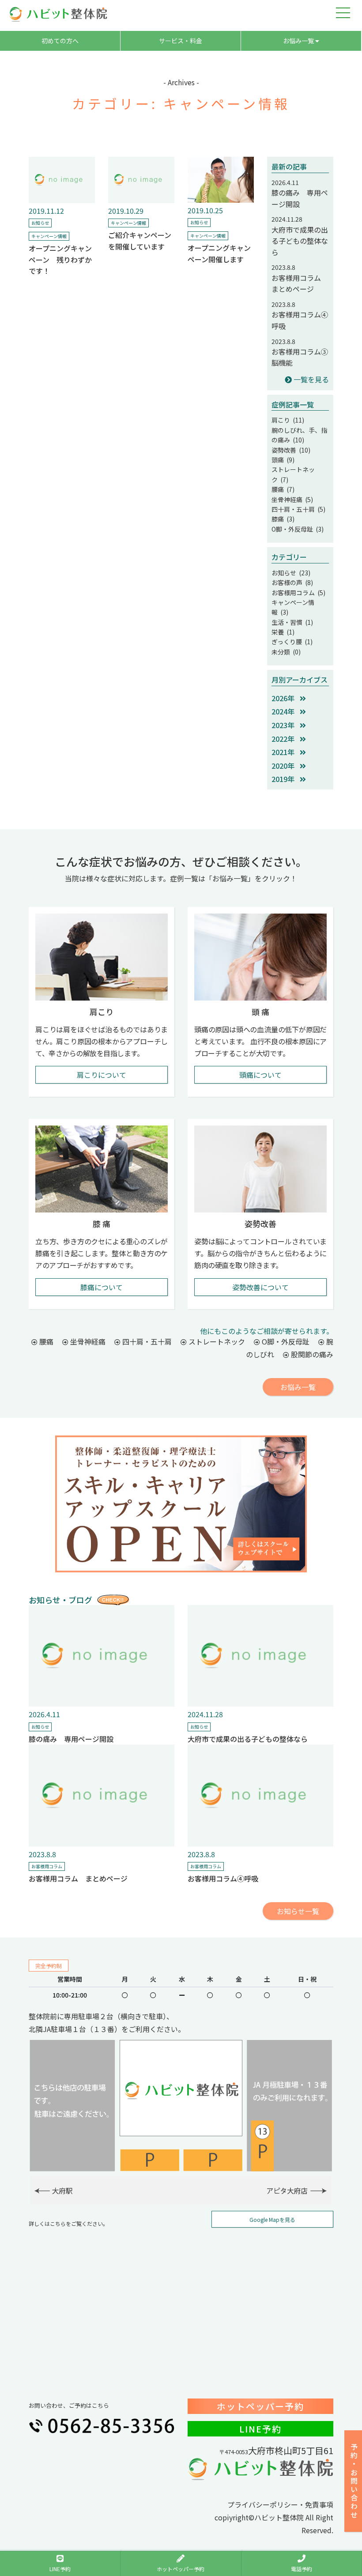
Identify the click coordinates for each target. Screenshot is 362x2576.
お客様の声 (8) (292, 582)
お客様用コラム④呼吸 (223, 1878)
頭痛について (260, 1075)
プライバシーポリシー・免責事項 (280, 2504)
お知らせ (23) (291, 573)
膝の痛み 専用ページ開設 (71, 1739)
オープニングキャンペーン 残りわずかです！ (60, 259)
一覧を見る (310, 379)
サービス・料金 (181, 41)
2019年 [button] (286, 779)
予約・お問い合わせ (354, 2481)
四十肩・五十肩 (146, 1341)
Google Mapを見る (272, 2219)
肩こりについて (102, 1075)
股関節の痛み (311, 1354)
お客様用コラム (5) (298, 593)
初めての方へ (60, 41)
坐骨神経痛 (87, 1341)
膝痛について (102, 1287)
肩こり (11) (288, 420)
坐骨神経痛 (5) (292, 499)
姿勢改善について (260, 1287)
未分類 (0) (286, 652)
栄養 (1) (283, 632)
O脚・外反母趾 (285, 1341)
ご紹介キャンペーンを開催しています (140, 241)
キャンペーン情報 (49, 236)
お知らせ (40, 223)
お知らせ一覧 (298, 1911)
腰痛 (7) (283, 489)
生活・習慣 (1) (292, 622)
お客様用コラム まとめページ (300, 283)
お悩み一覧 (299, 41)
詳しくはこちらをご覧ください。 (68, 2223)
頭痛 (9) (283, 460)
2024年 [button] (286, 711)
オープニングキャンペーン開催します (219, 253)
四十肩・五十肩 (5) (298, 509)
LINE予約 (260, 2429)
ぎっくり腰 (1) (292, 642)
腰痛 (45, 1341)
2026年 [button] (286, 698)
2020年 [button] (286, 766)
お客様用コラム (47, 1866)
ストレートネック (216, 1341)
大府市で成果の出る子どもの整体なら (300, 241)
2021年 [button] (286, 752)
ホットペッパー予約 (260, 2406)
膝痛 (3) (283, 519)
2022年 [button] (286, 739)
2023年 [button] (286, 725)
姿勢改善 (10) (291, 450)
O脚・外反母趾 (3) (298, 529)
